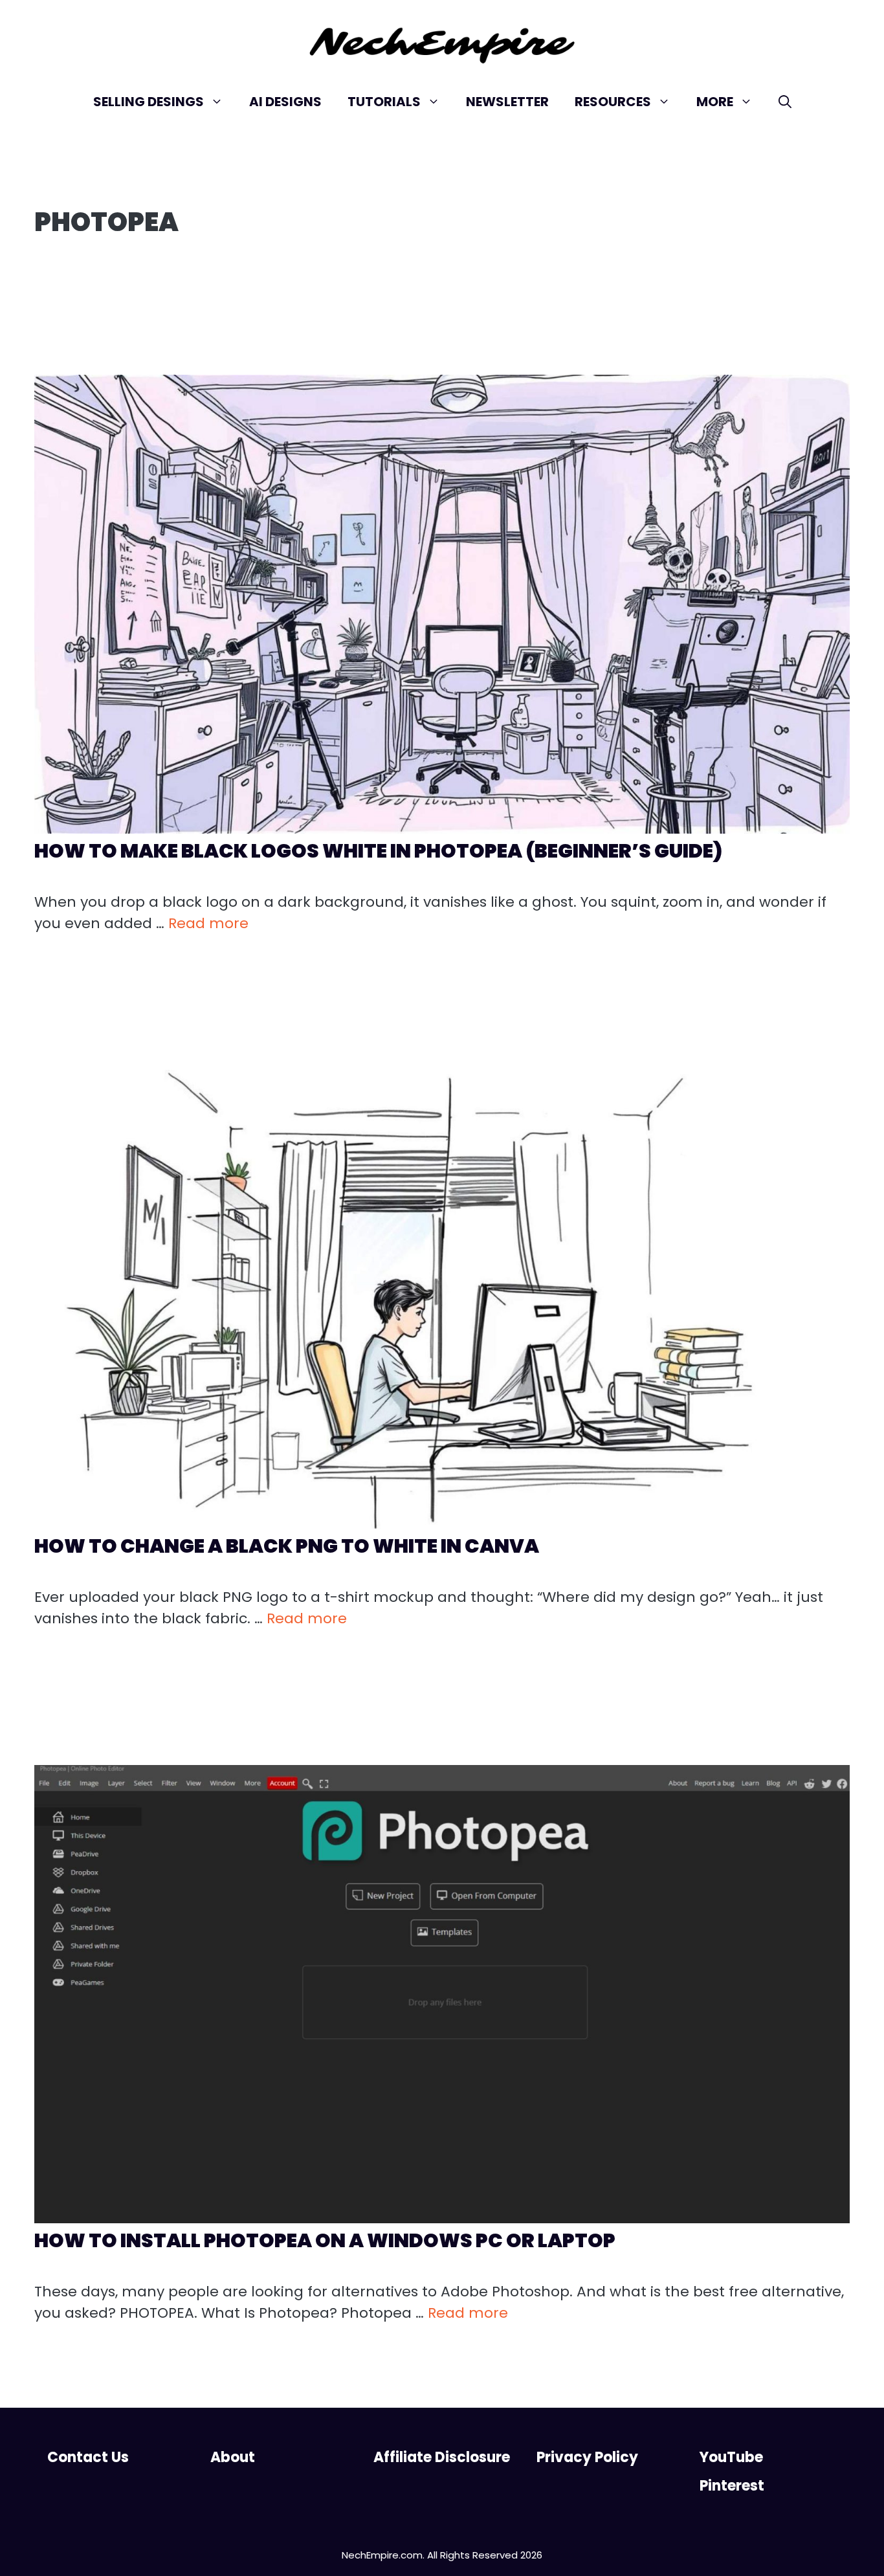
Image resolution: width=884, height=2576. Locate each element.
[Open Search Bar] (785, 102)
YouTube (731, 2457)
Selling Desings (149, 102)
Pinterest (732, 2486)
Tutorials (384, 102)
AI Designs (285, 102)
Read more (208, 923)
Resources (613, 102)
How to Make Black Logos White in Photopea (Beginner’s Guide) (378, 851)
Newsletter (507, 102)
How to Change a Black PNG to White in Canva (287, 1546)
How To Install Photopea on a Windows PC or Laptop (325, 2240)
